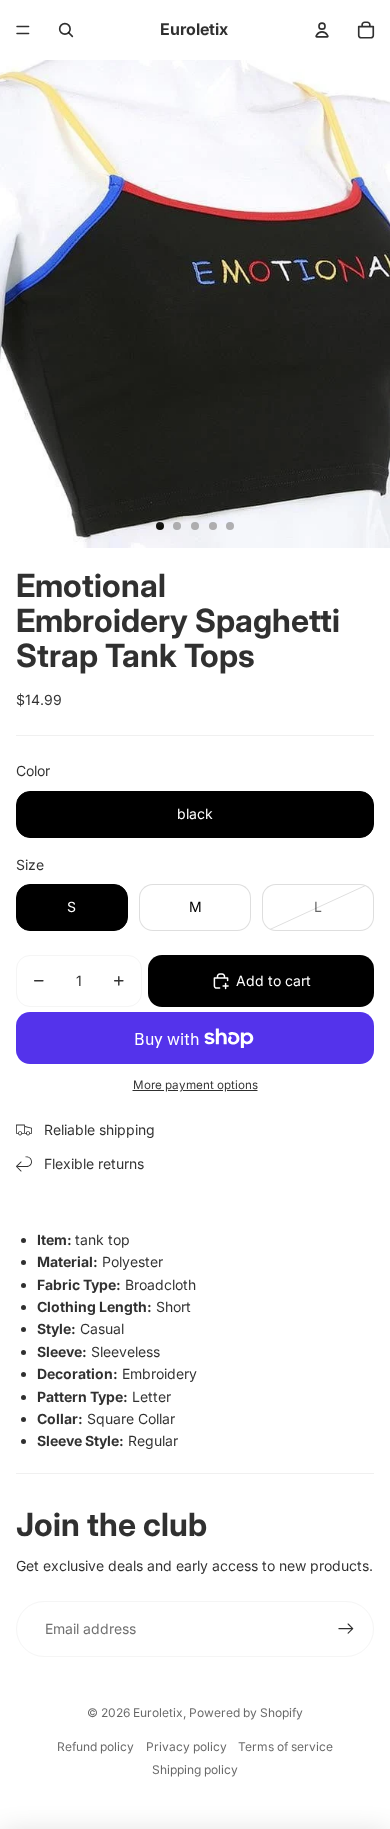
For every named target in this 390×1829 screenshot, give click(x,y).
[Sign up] (346, 1629)
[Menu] (23, 30)
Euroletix (158, 1712)
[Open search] (66, 30)
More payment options (195, 1085)
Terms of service (285, 1746)
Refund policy (95, 1746)
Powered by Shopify (246, 1712)
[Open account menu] (322, 30)
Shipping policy (195, 1769)
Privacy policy (186, 1746)
